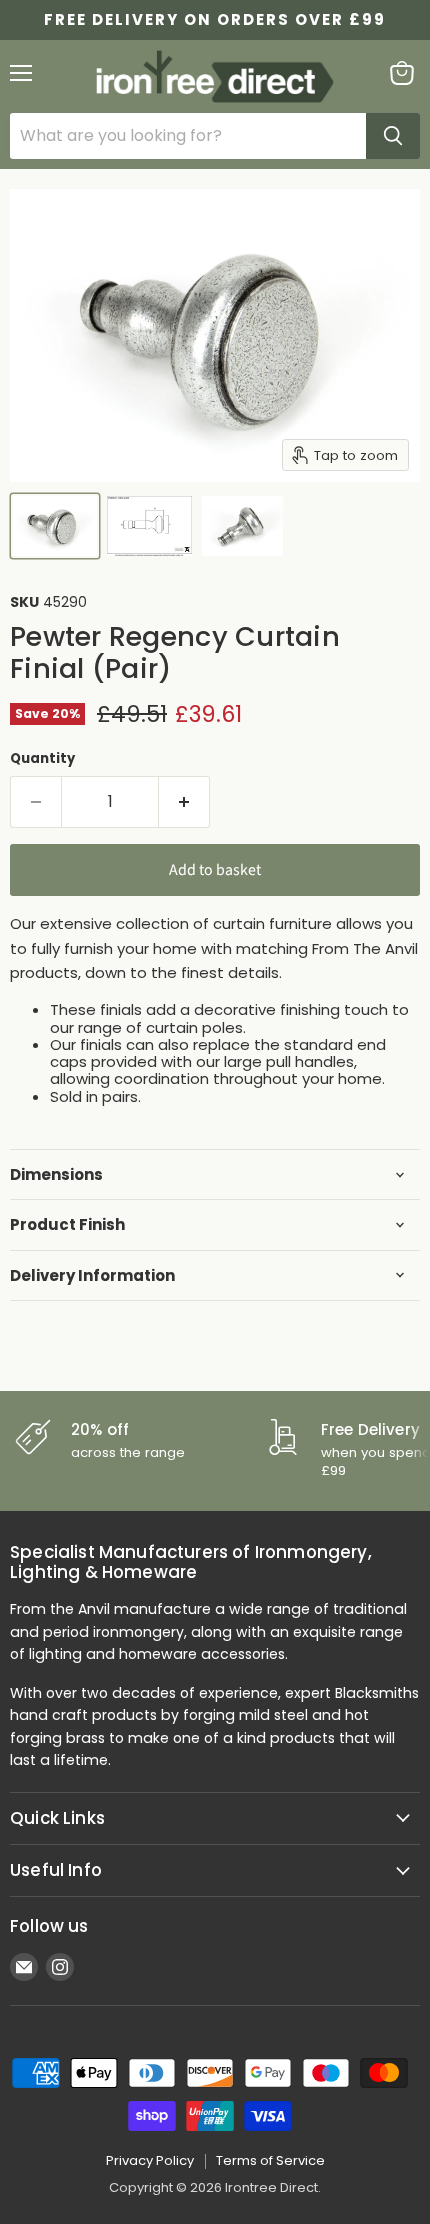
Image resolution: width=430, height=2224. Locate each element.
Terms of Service (270, 2160)
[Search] (393, 136)
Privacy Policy (150, 2160)
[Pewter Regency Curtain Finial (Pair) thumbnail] (55, 526)
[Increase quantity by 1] (184, 802)
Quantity (42, 758)
